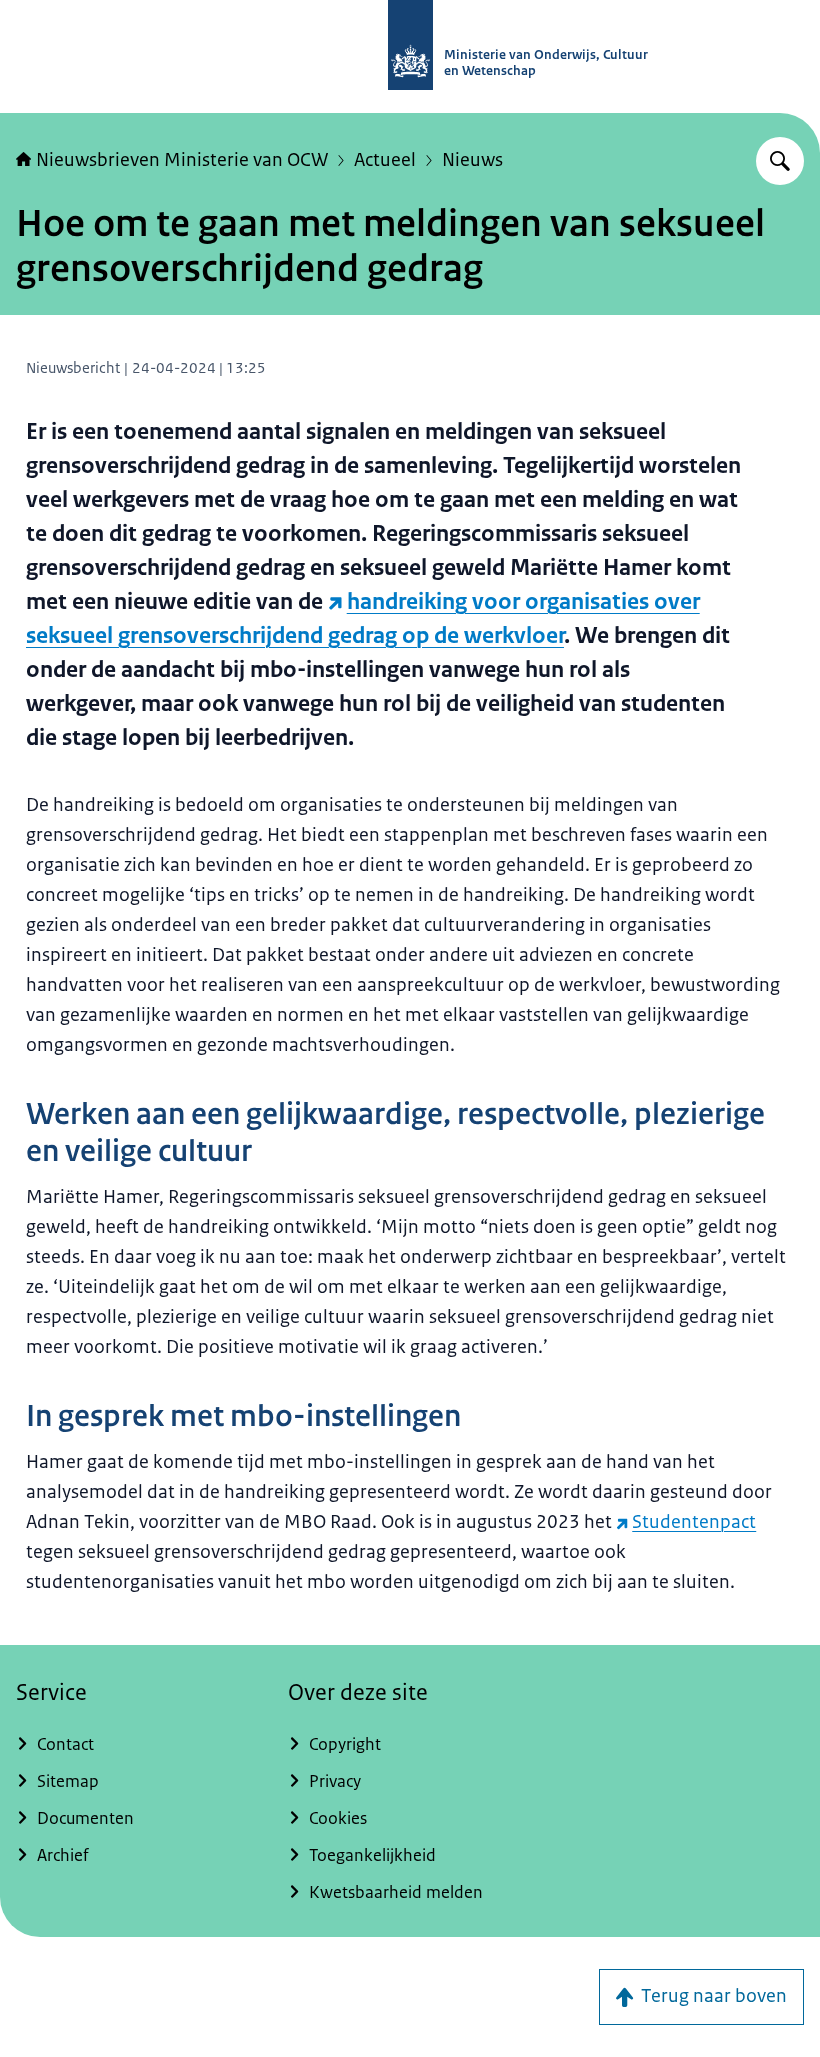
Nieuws (472, 160)
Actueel (385, 160)
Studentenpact (694, 1522)
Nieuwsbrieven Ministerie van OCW (182, 160)
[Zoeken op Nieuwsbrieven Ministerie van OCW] (780, 161)
